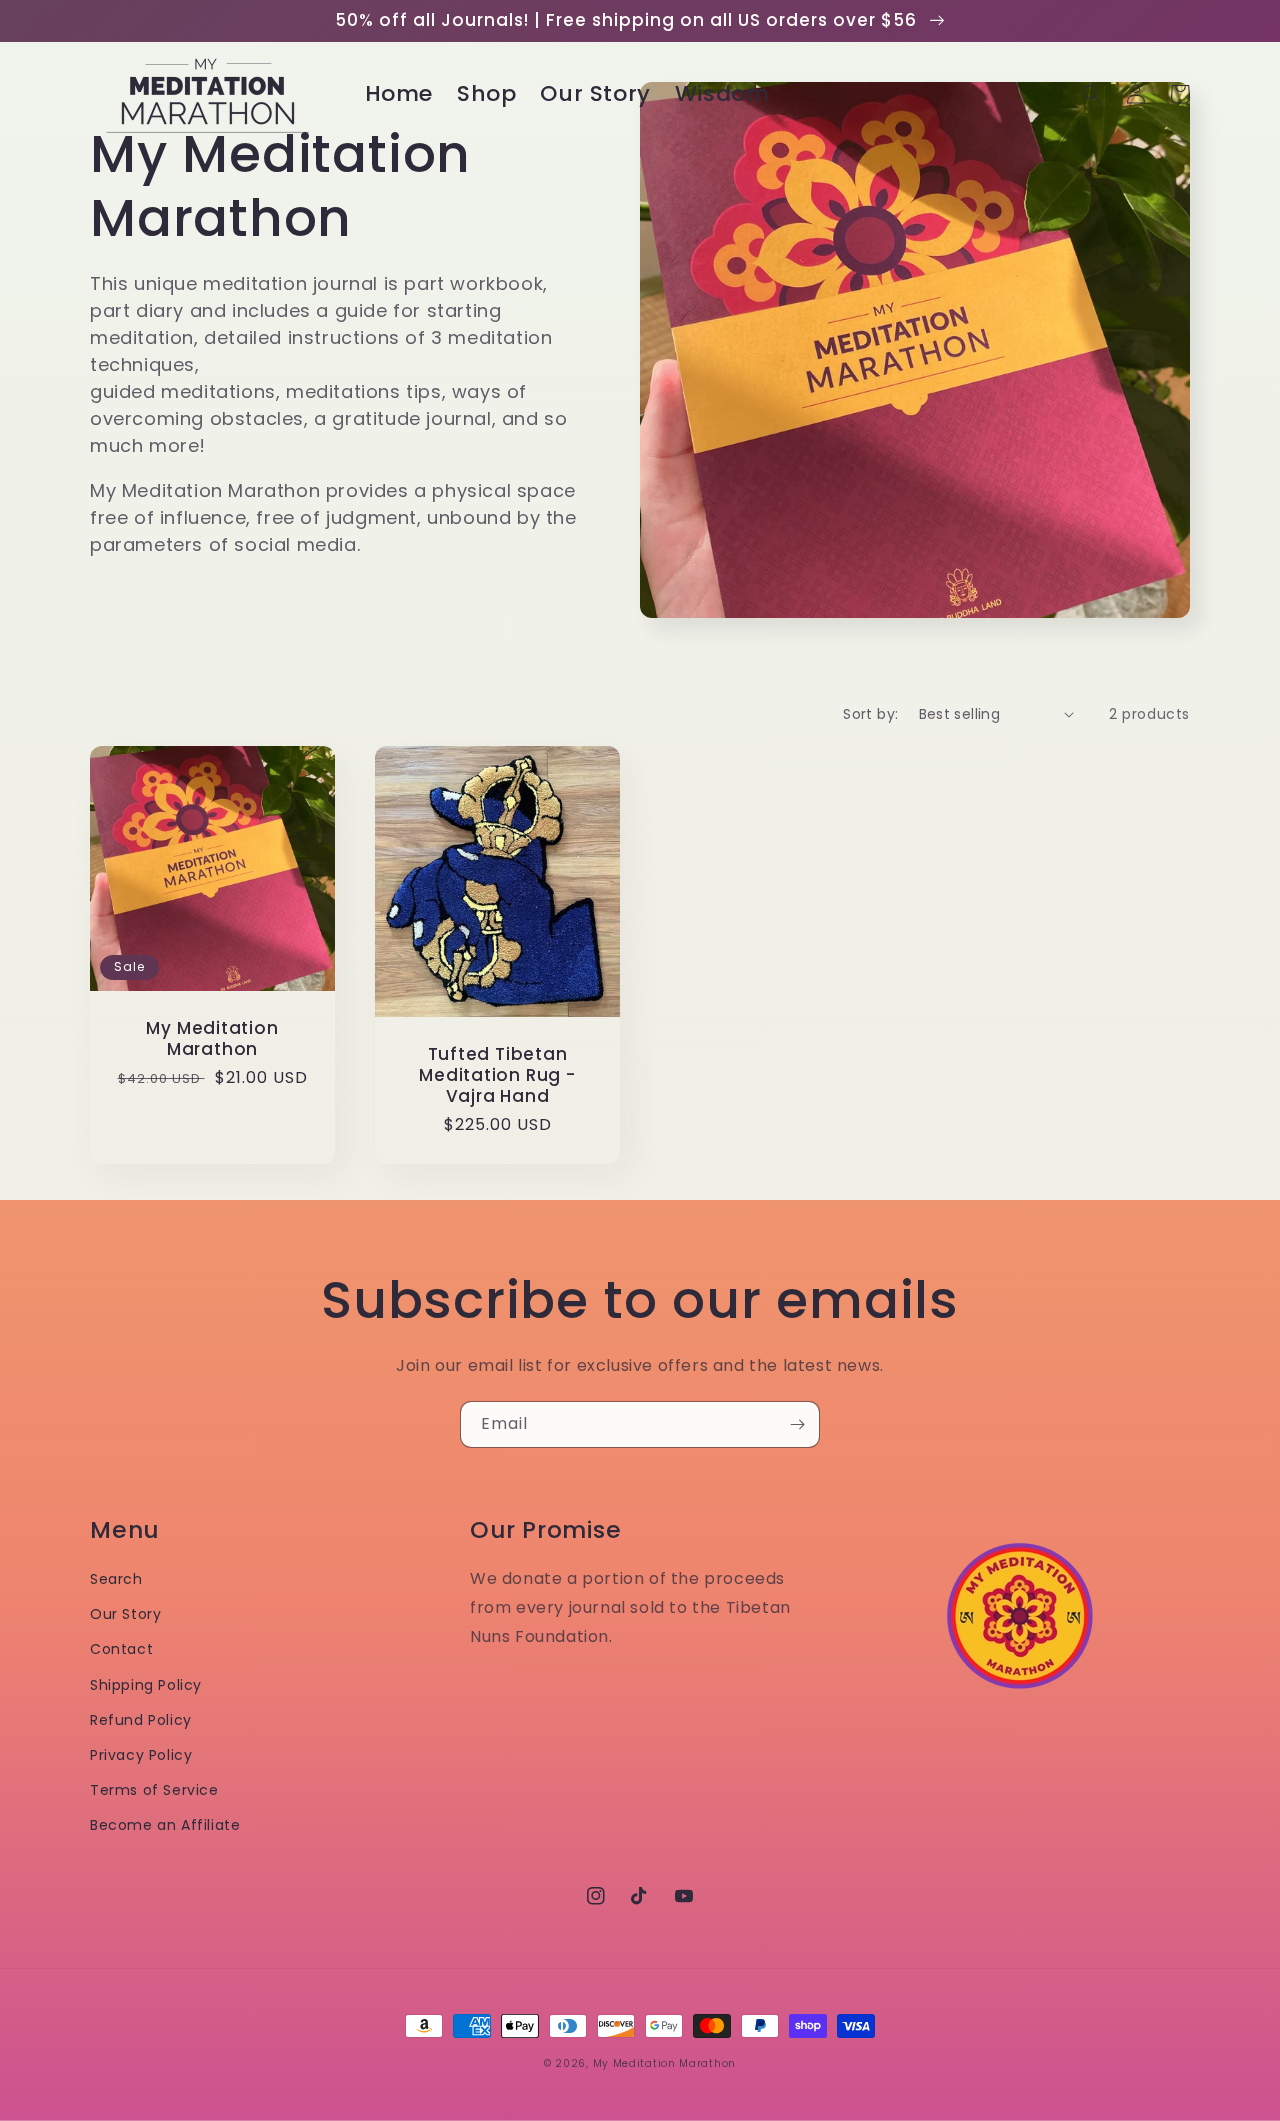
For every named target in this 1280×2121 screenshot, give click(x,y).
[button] (1092, 94)
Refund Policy (141, 1720)
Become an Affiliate (165, 1825)
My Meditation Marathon (212, 1039)
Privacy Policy (141, 1755)
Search (116, 1579)
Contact (121, 1649)
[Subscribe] (797, 1424)
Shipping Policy (146, 1685)
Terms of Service (154, 1790)
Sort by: (870, 714)
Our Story (125, 1614)
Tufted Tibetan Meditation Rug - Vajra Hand (497, 1075)
